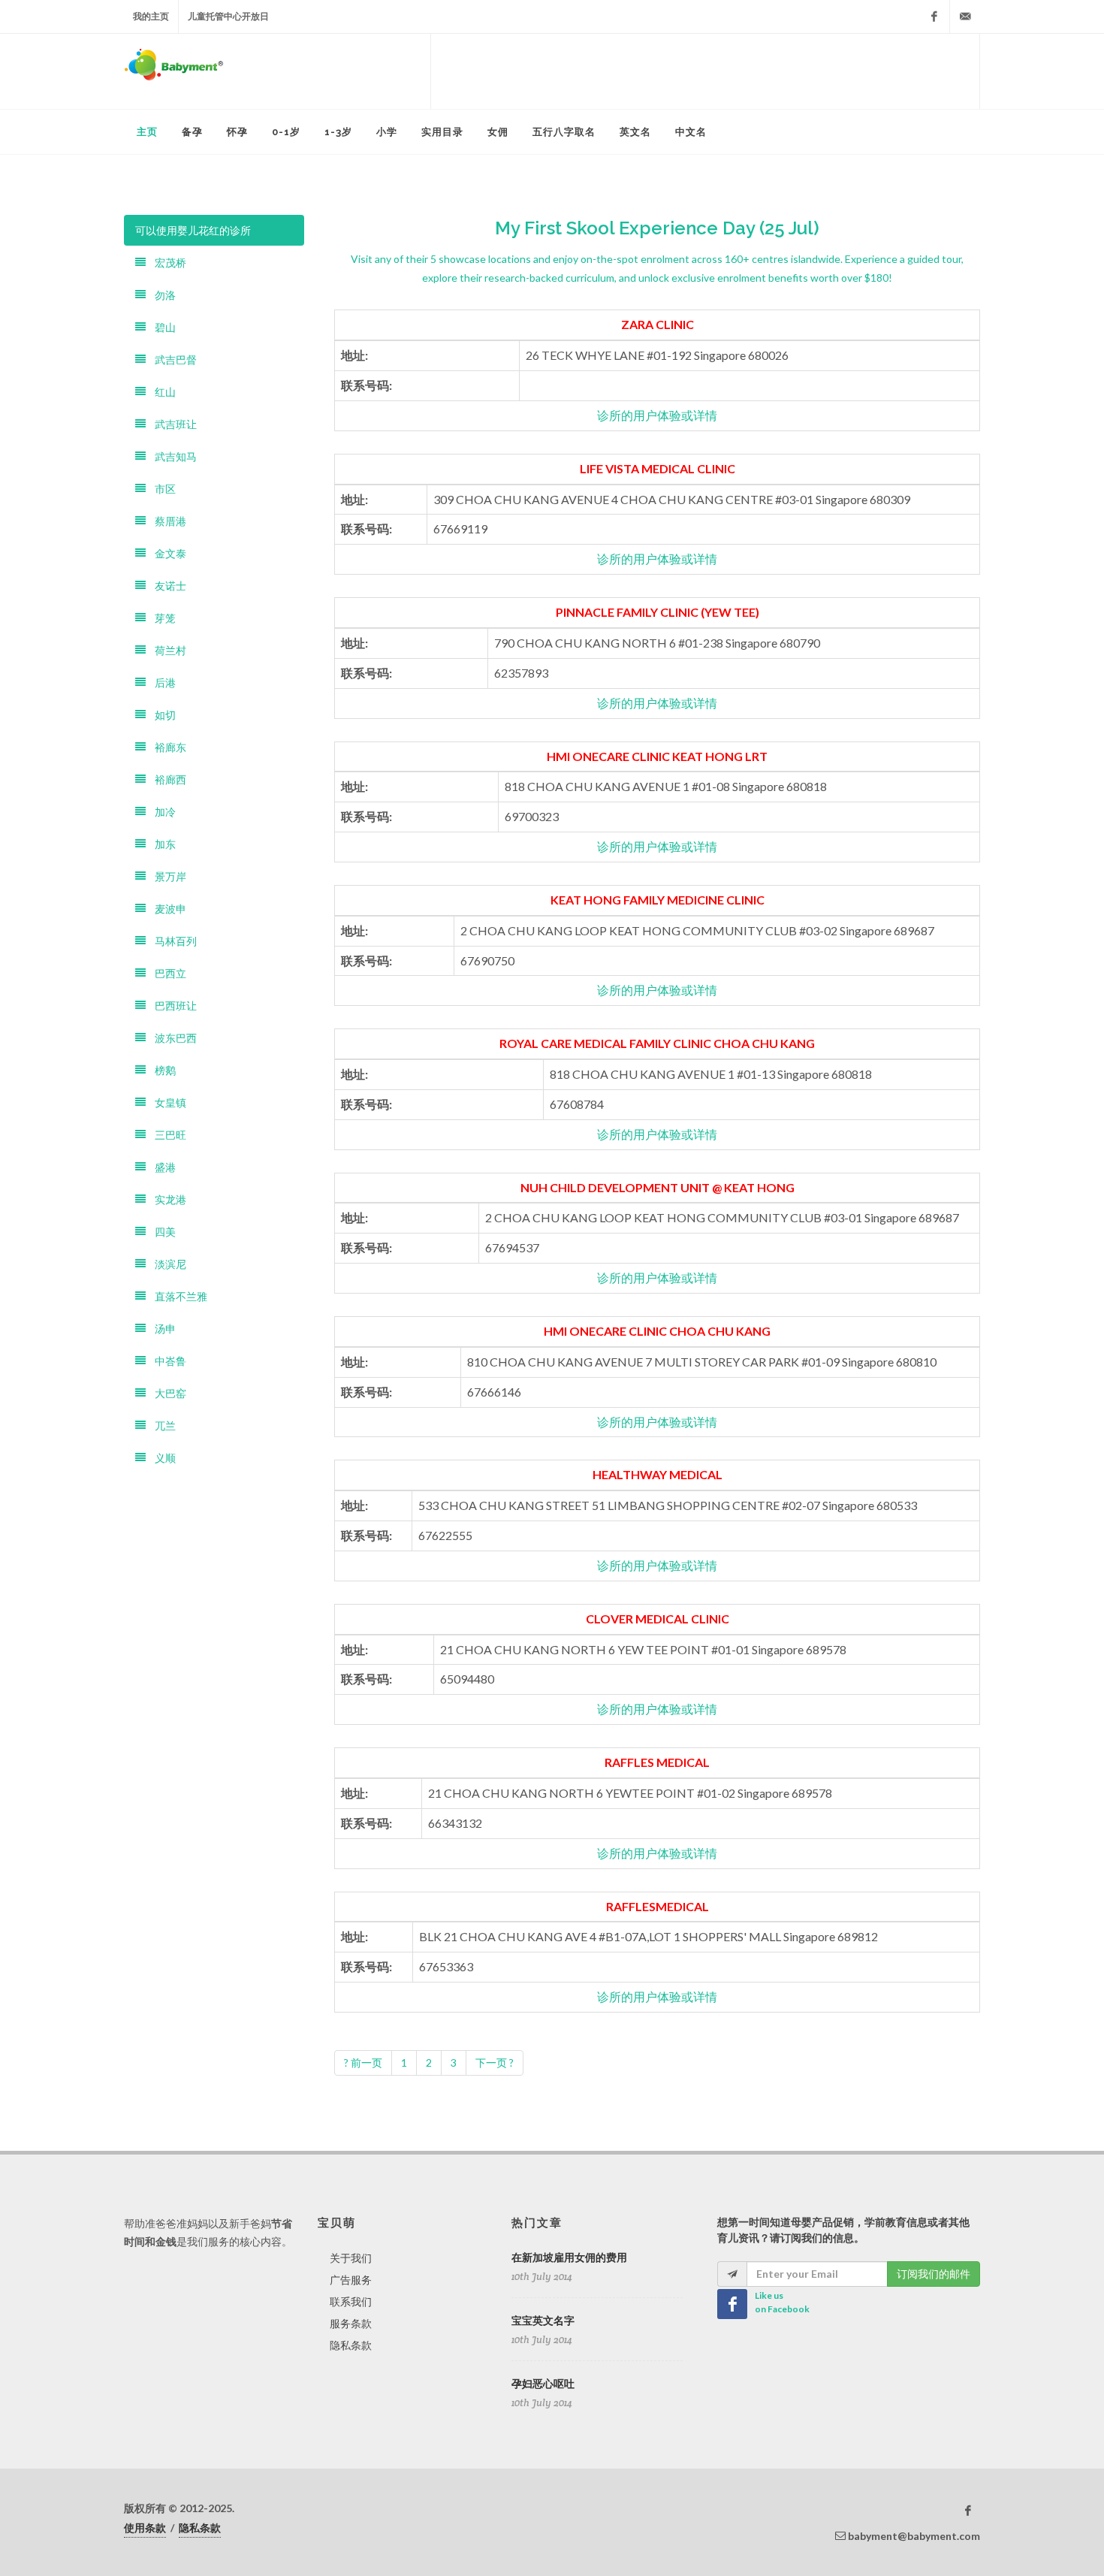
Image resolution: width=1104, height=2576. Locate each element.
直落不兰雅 (176, 1296)
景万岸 (166, 876)
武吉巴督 (171, 359)
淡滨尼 (166, 1264)
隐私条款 (351, 2345)
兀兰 (161, 1425)
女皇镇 (166, 1102)
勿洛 (161, 295)
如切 (161, 715)
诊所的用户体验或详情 (657, 415)
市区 (161, 489)
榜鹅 (161, 1070)
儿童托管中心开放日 (228, 16)
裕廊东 (166, 747)
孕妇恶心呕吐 (543, 2384)
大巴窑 (166, 1393)
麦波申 (166, 909)
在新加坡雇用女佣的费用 (569, 2257)
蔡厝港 (166, 521)
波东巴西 (171, 1038)
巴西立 (166, 973)
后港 (161, 683)
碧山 (161, 327)
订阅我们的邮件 (934, 2274)
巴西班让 (171, 1006)
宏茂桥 (166, 263)
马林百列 (171, 941)
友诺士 (166, 586)
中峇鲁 (166, 1361)
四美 (161, 1232)
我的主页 (151, 16)
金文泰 (166, 553)
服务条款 (351, 2323)
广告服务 (351, 2280)
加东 (161, 844)
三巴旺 (166, 1135)
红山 (161, 392)
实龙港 (166, 1199)
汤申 (161, 1329)
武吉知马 (171, 456)
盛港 (161, 1167)
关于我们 (351, 2258)
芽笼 (161, 618)
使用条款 (145, 2528)
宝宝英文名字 (543, 2321)
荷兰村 (166, 650)
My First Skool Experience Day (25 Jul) (657, 228)
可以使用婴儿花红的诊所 (193, 230)
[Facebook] (934, 17)
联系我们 (351, 2301)
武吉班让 (171, 424)
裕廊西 (166, 779)
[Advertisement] (705, 71)
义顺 (161, 1458)
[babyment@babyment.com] (965, 17)
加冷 (161, 812)
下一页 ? (495, 2063)
